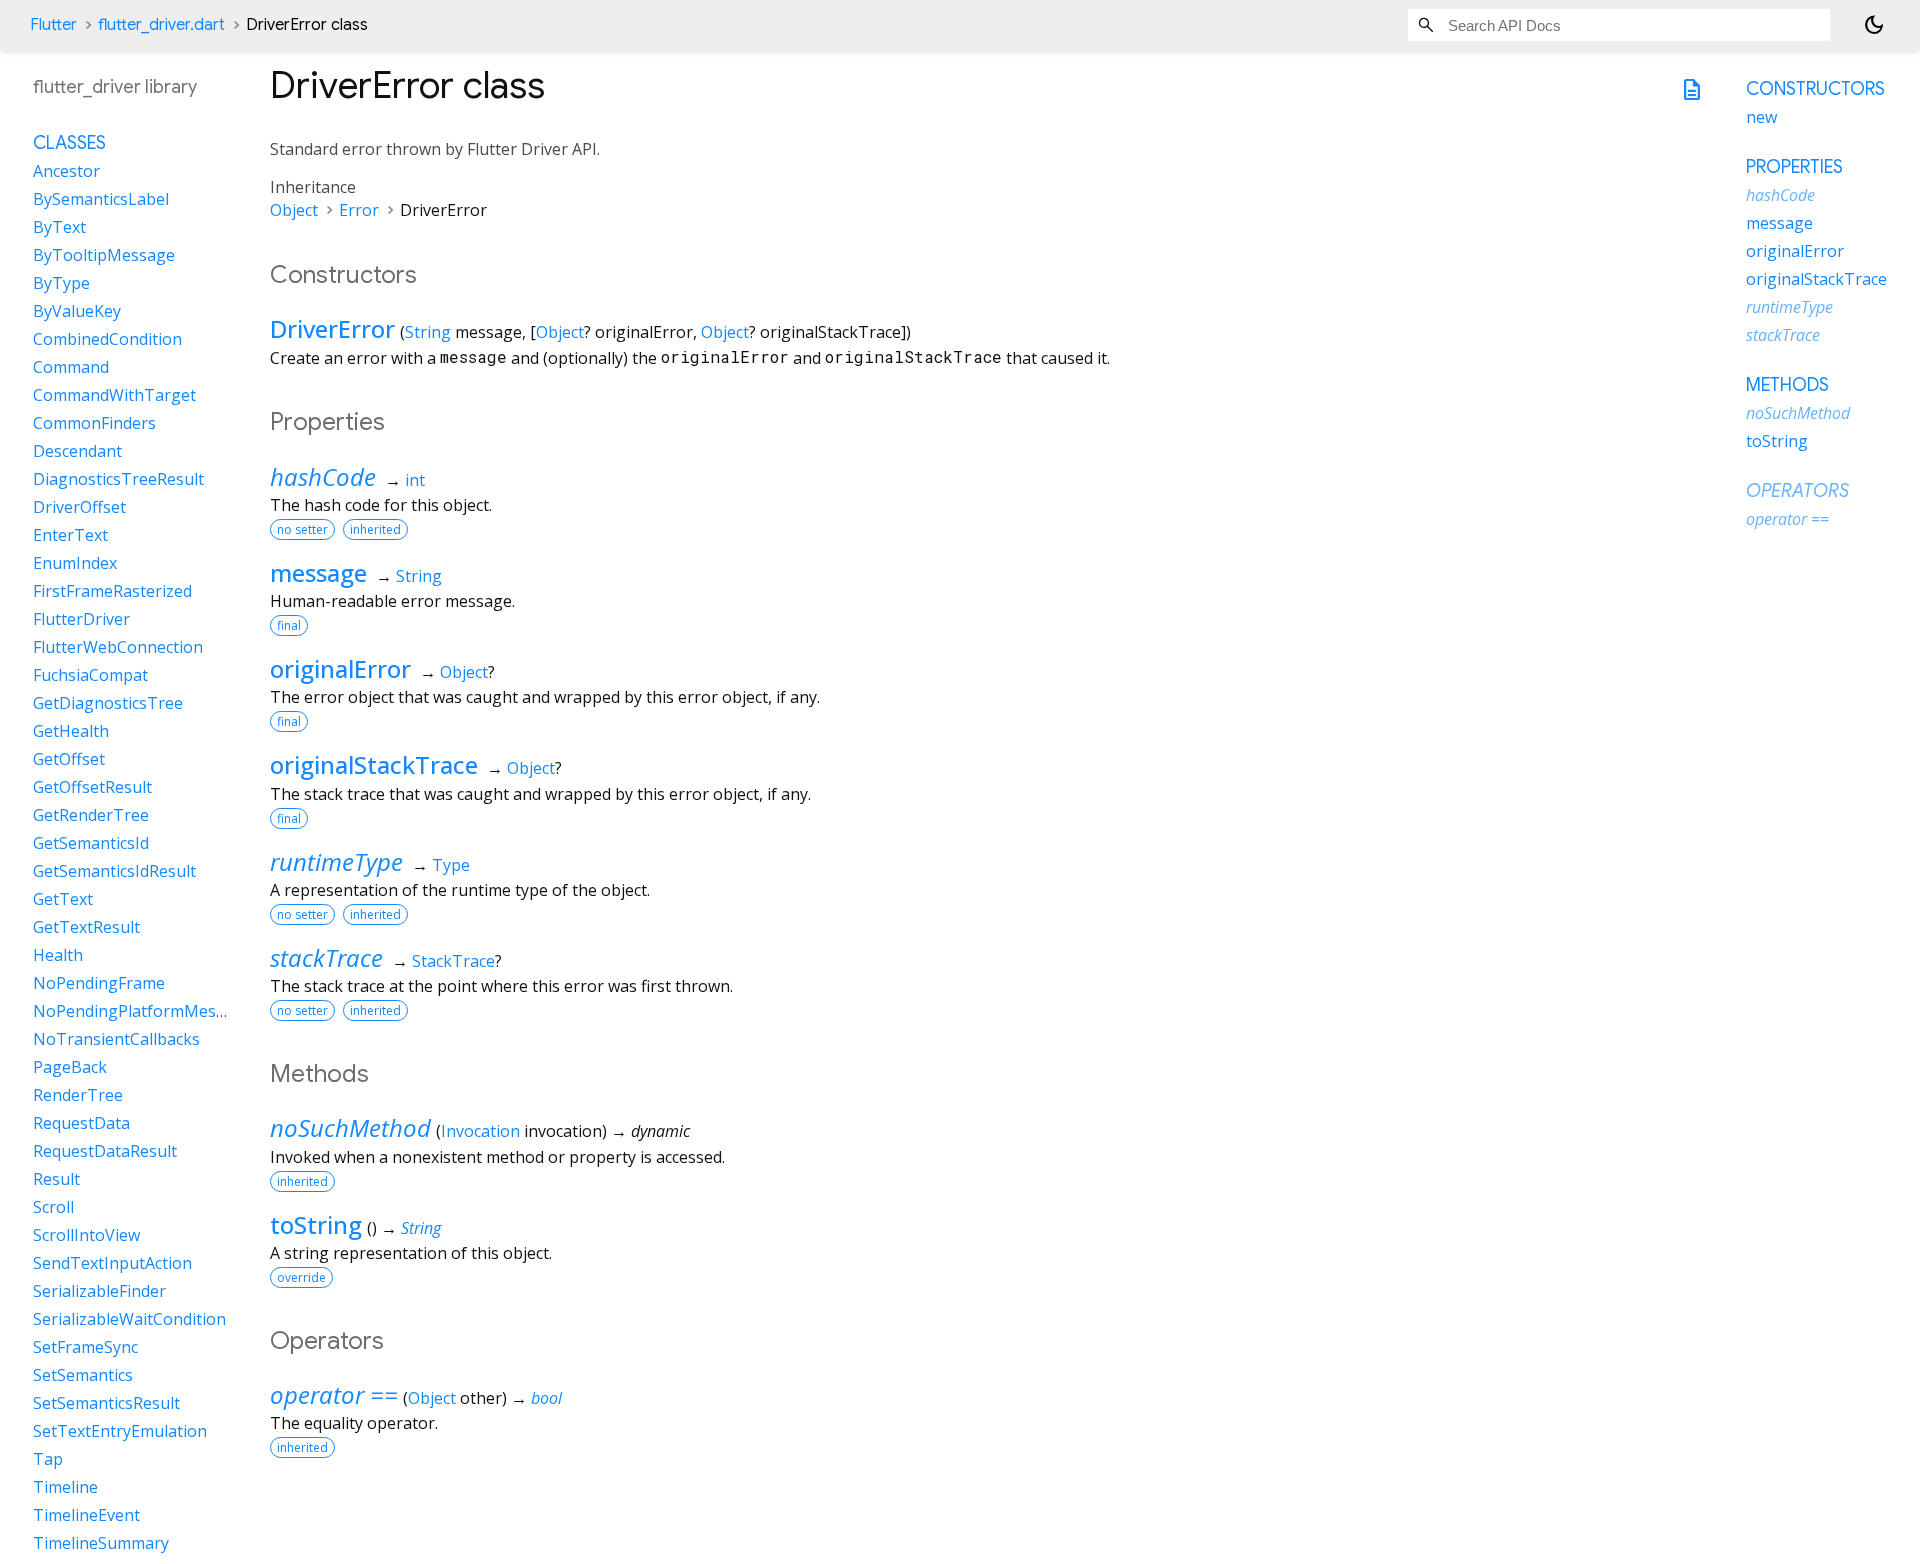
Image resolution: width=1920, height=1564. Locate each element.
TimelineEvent (86, 1515)
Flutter (53, 25)
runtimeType (336, 861)
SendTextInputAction (112, 1263)
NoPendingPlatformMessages (146, 1011)
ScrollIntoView (86, 1235)
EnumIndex (75, 563)
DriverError (332, 328)
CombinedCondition (107, 339)
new (1761, 117)
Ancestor (66, 171)
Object (294, 210)
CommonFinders (94, 423)
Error (359, 210)
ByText (59, 227)
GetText (63, 899)
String (428, 332)
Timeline (65, 1487)
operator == (334, 1394)
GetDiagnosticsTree (108, 703)
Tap (48, 1459)
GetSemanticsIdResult (114, 871)
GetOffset (69, 759)
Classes (69, 143)
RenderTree (78, 1095)
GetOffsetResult (92, 787)
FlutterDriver (81, 619)
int (415, 480)
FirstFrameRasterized (112, 591)
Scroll (53, 1207)
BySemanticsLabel (101, 199)
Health (58, 955)
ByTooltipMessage (104, 255)
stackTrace (326, 957)
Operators (1797, 491)
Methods (1787, 385)
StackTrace (453, 961)
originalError (340, 668)
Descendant (77, 451)
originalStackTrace (374, 764)
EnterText (70, 535)
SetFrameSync (85, 1347)
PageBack (70, 1067)
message (318, 572)
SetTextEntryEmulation (120, 1431)
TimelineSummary (101, 1543)
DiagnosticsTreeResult (118, 479)
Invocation (480, 1131)
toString (316, 1224)
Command (71, 367)
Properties (1794, 167)
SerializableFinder (99, 1291)
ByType (61, 283)
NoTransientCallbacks (116, 1039)
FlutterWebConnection (118, 647)
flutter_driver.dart (161, 25)
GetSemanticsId (91, 843)
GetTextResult (86, 927)
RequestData (81, 1123)
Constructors (1815, 89)
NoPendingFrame (99, 983)
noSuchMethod (350, 1127)
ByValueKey (77, 311)
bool (546, 1398)
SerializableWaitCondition (129, 1319)
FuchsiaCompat (90, 675)
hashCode (323, 476)
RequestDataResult (105, 1151)
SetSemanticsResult (106, 1403)
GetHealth (71, 731)
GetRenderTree (91, 815)
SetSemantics (83, 1375)
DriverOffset (79, 507)
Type (451, 865)
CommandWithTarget (114, 395)
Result (56, 1179)
